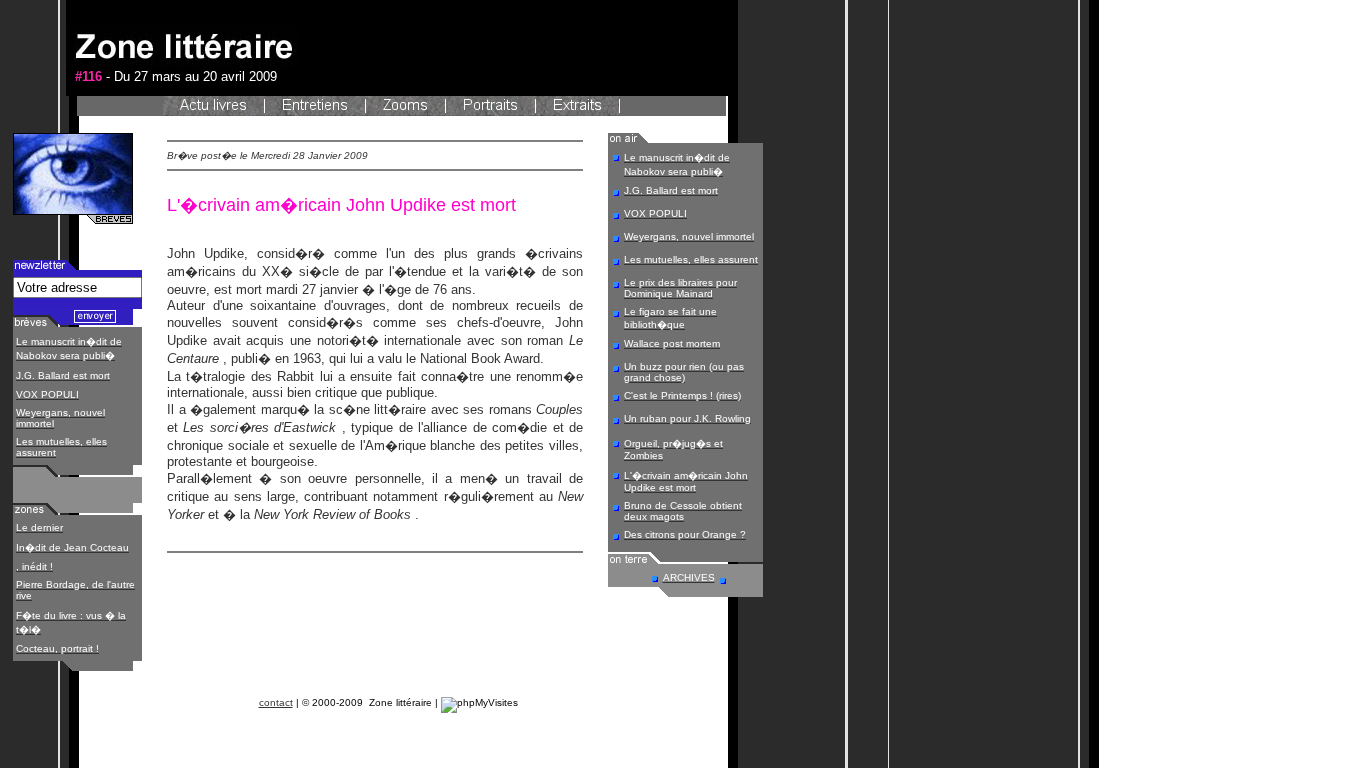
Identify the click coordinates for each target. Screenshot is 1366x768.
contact (276, 702)
